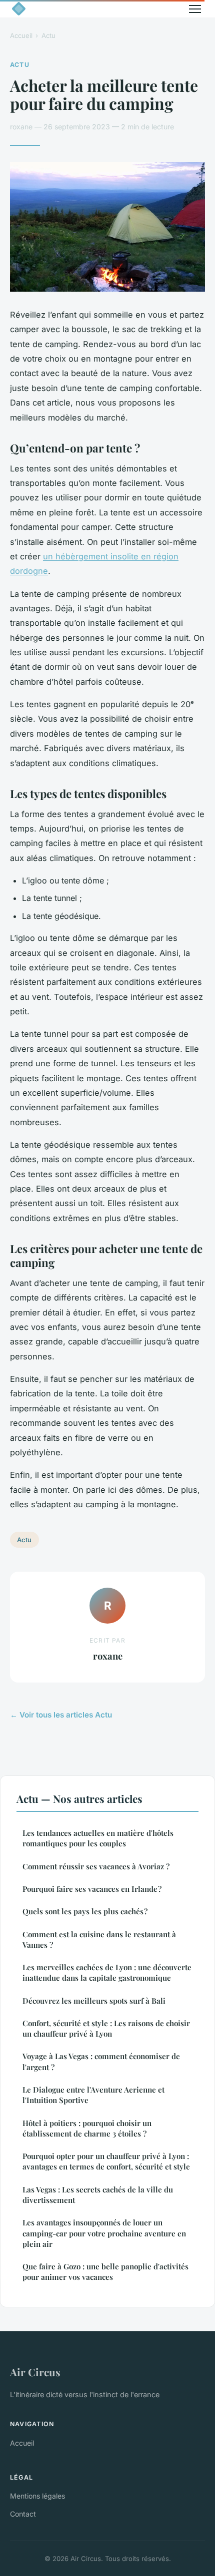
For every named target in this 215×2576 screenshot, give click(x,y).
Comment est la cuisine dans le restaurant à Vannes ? (99, 1939)
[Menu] (195, 9)
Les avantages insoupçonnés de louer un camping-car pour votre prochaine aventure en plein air (104, 2233)
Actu (48, 35)
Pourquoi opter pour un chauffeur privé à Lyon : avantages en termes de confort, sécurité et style (106, 2161)
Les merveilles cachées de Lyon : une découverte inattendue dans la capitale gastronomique (107, 1972)
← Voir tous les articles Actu (61, 1715)
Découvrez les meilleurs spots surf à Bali (94, 2001)
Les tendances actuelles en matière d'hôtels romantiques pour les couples (98, 1838)
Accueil (21, 35)
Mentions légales (37, 2496)
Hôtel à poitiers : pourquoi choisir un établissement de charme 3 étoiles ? (87, 2128)
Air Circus (35, 2372)
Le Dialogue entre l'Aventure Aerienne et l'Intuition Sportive (93, 2095)
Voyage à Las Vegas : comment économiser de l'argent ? (101, 2061)
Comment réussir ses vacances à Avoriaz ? (96, 1866)
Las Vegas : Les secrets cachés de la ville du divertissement (98, 2195)
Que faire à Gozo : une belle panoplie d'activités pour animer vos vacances (105, 2272)
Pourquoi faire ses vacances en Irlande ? (92, 1889)
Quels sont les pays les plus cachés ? (85, 1911)
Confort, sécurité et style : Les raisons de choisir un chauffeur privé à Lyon (106, 2028)
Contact (23, 2514)
